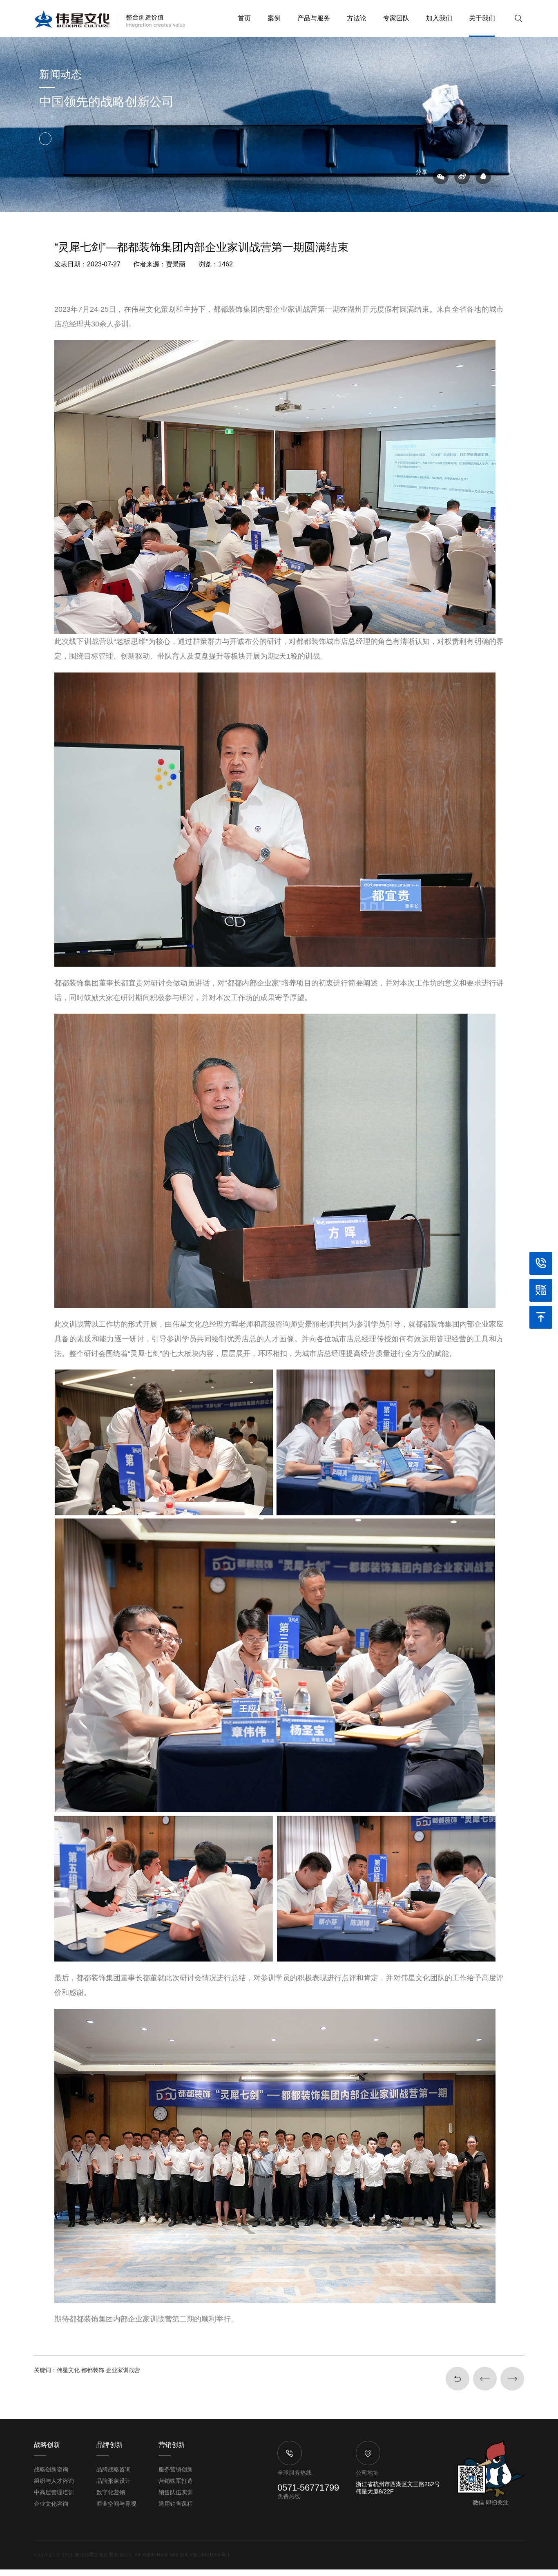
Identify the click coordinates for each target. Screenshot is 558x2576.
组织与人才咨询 (54, 2481)
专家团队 (396, 18)
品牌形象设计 (114, 2481)
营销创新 (172, 2445)
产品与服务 (314, 18)
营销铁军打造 (176, 2481)
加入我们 (439, 18)
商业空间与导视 (116, 2504)
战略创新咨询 (51, 2469)
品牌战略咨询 (114, 2469)
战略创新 (47, 2445)
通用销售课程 (176, 2504)
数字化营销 (111, 2492)
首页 (244, 18)
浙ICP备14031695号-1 (205, 2555)
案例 (274, 18)
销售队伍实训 (176, 2492)
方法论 (357, 18)
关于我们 (482, 18)
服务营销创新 (176, 2469)
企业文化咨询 (51, 2504)
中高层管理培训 (54, 2492)
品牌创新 (109, 2445)
